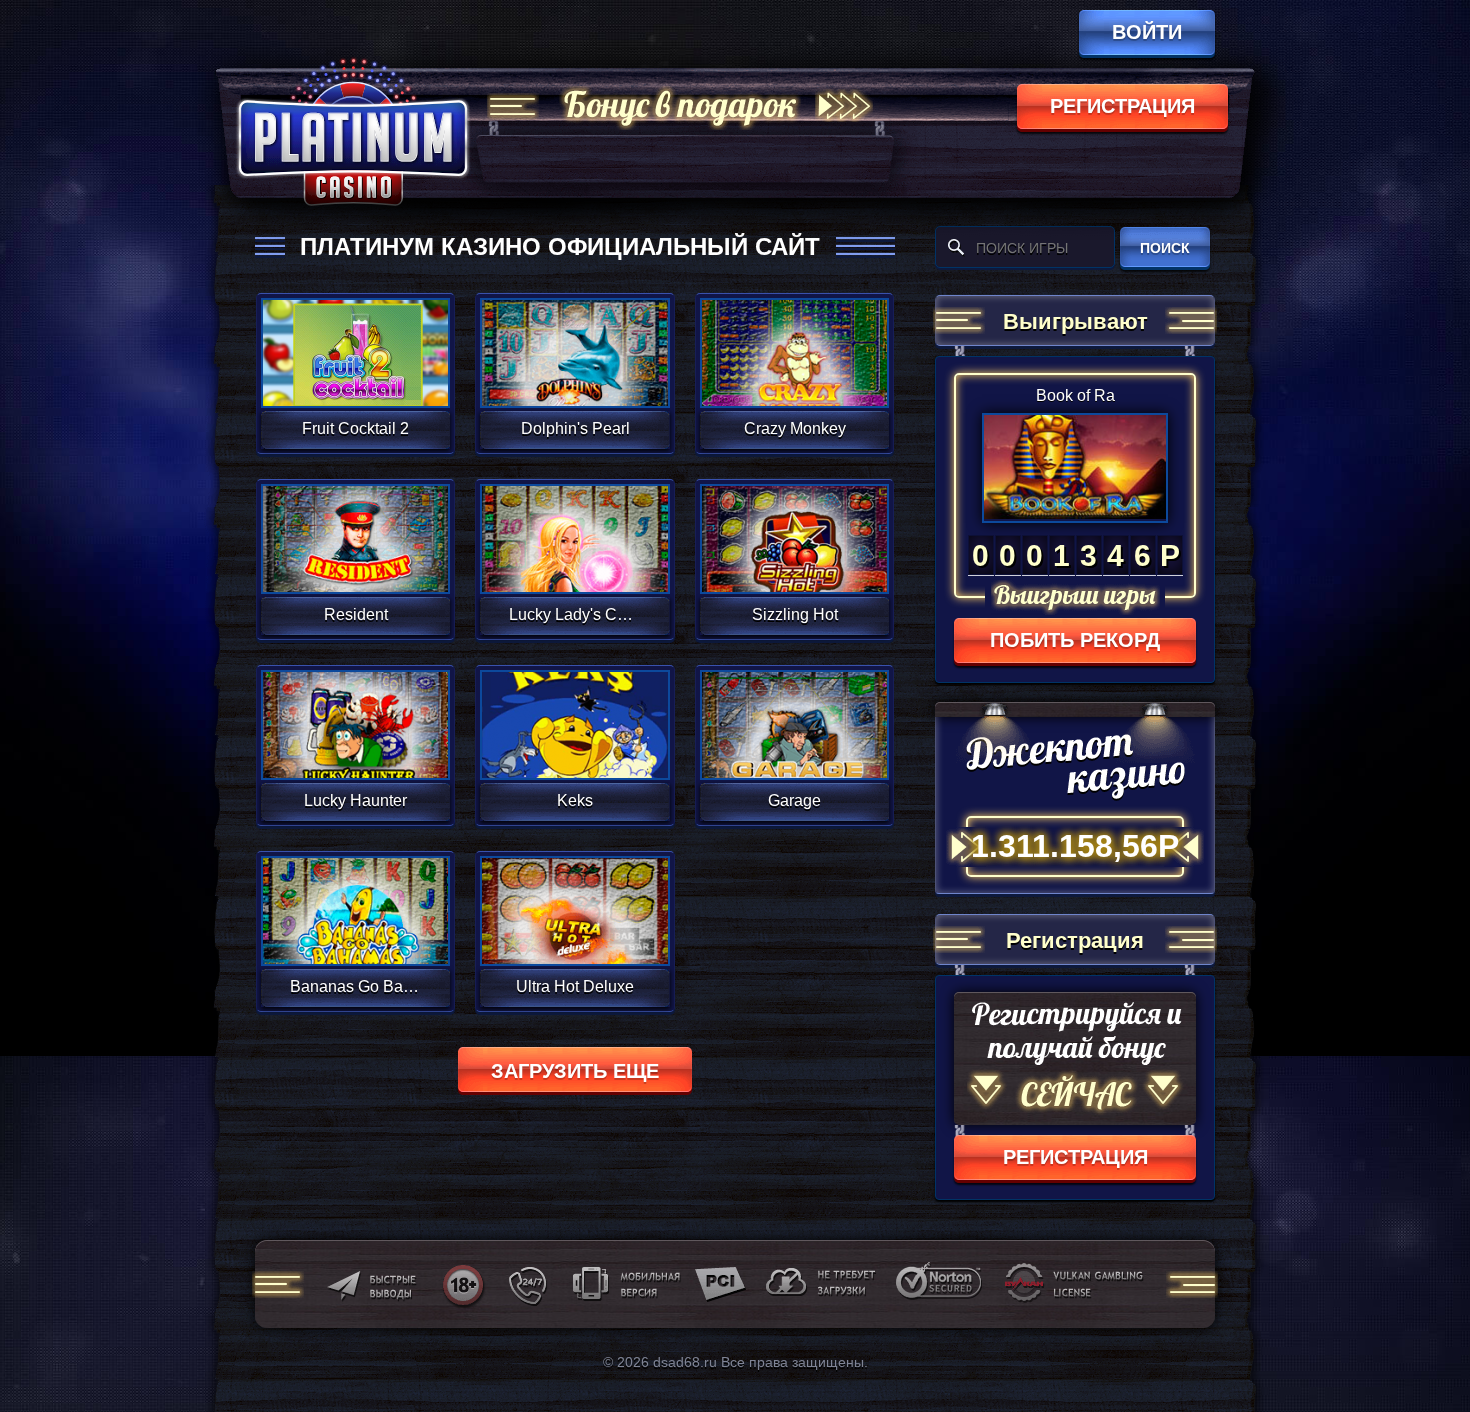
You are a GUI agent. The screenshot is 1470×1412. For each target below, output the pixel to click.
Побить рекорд (1075, 640)
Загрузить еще (575, 1071)
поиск (1165, 248)
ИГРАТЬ (355, 340)
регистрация (1122, 106)
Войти (1147, 32)
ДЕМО (355, 376)
